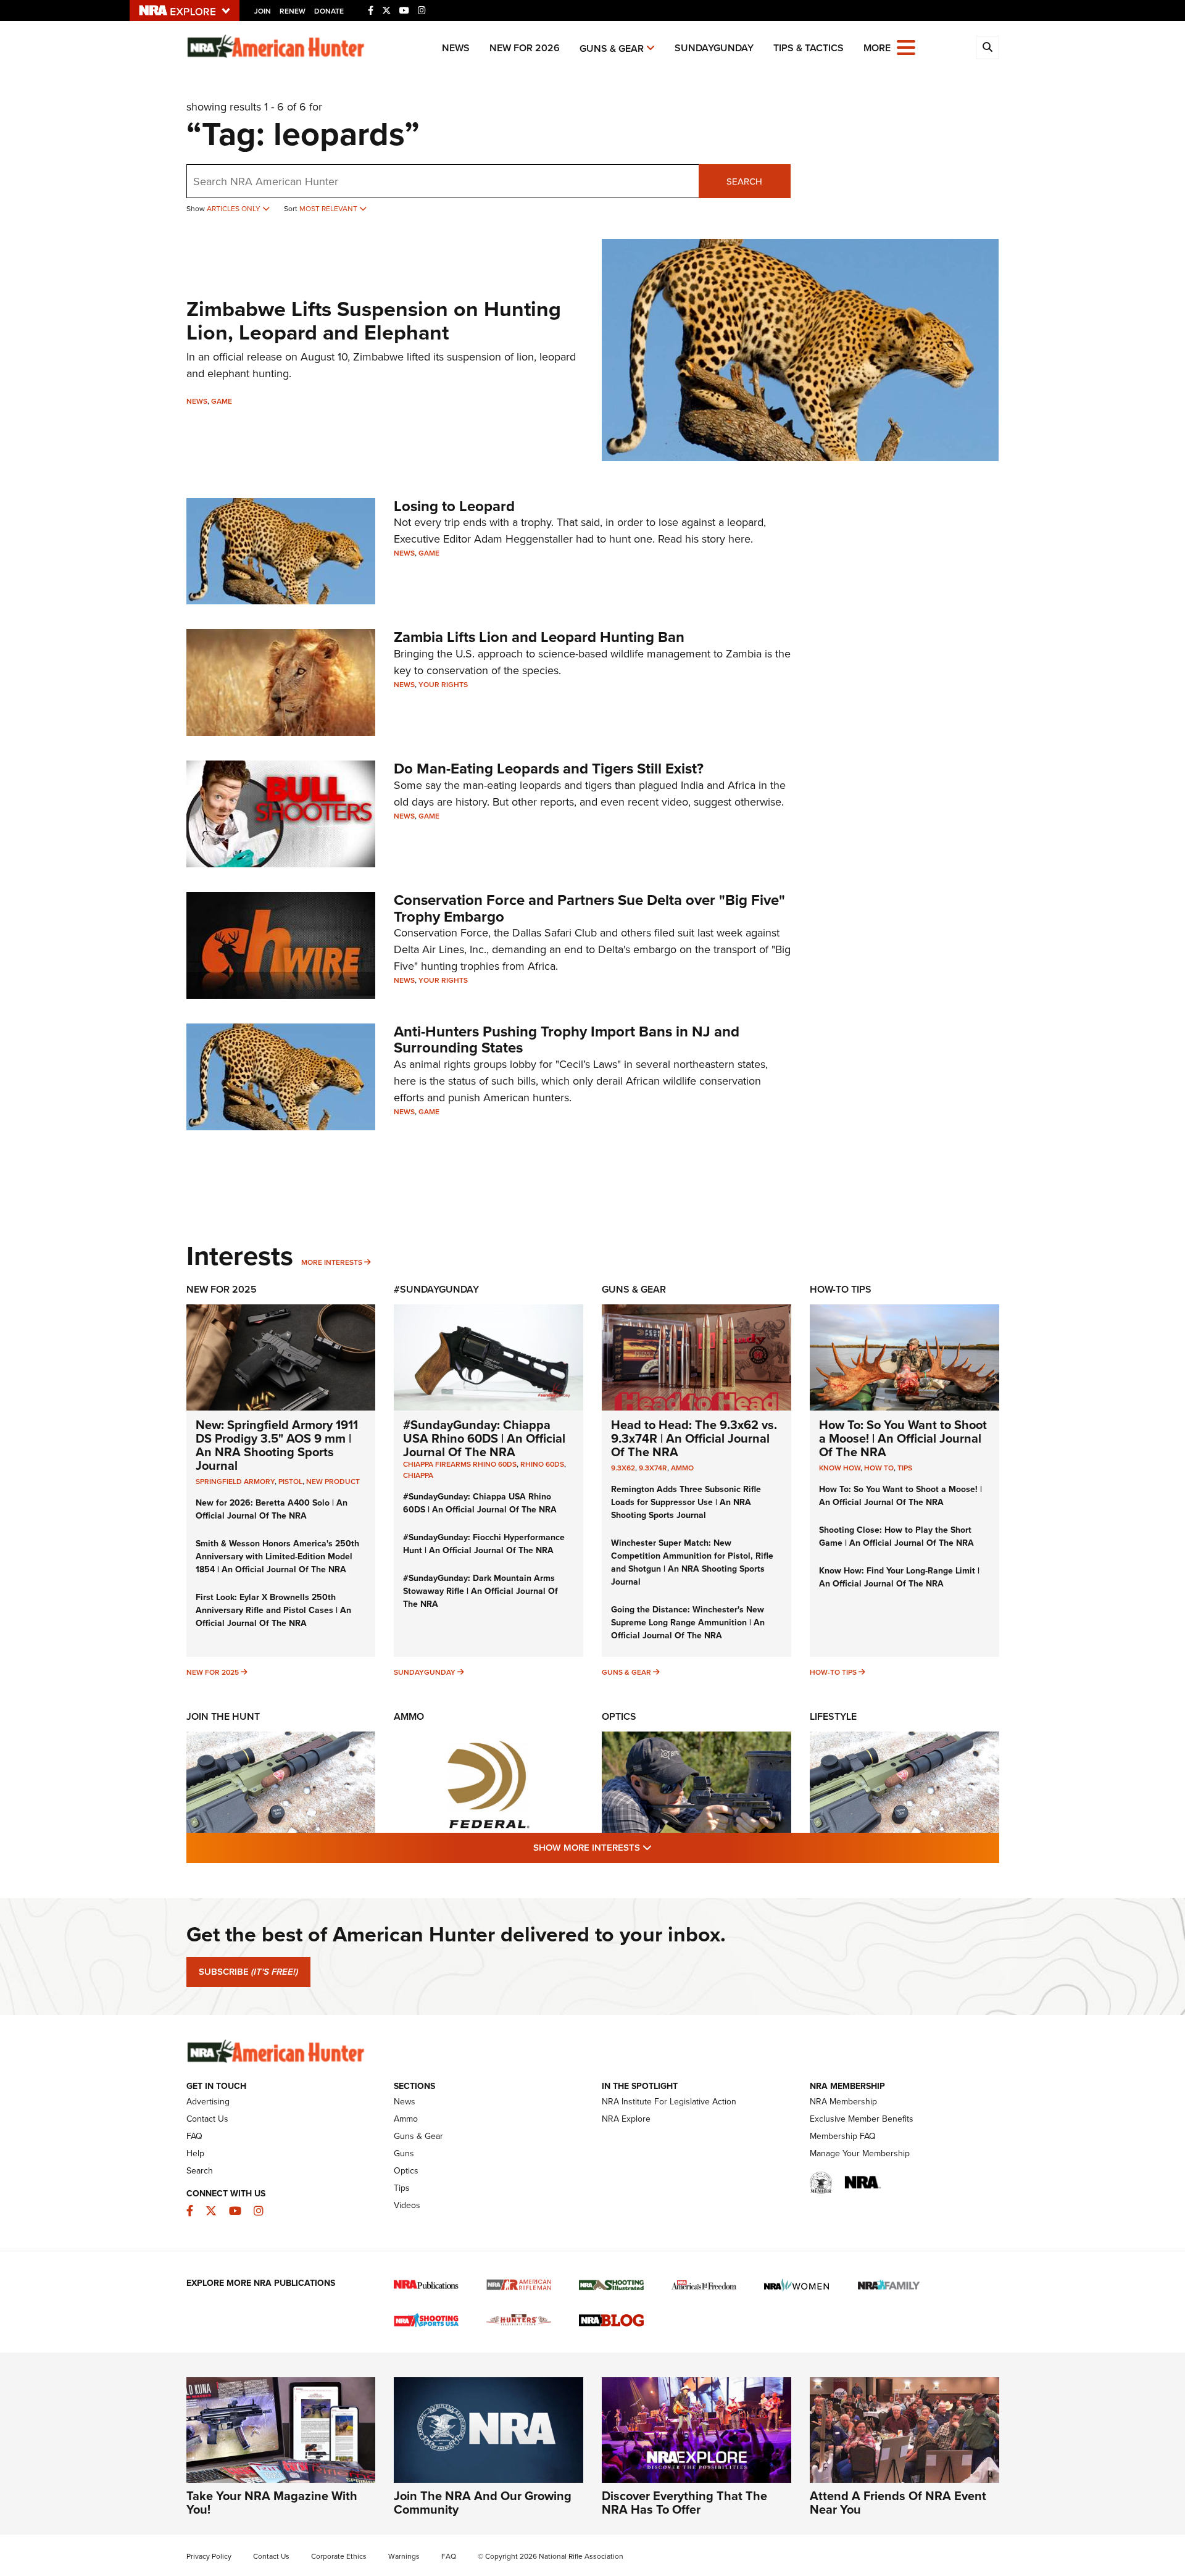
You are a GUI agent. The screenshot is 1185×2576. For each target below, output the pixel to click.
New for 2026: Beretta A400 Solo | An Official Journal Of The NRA (272, 1509)
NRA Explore (626, 2119)
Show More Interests (659, 1847)
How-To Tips (841, 1289)
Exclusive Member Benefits (862, 2119)
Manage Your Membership (860, 2153)
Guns (404, 2153)
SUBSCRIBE (248, 1972)
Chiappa (418, 1475)
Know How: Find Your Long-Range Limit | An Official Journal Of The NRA (899, 1577)
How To (879, 1468)
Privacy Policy (209, 2556)
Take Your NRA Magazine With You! (272, 2503)
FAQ (194, 2136)
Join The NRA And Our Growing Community (483, 2503)
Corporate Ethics (339, 2556)
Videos (407, 2205)
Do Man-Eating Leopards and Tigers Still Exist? (549, 769)
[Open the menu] (906, 47)
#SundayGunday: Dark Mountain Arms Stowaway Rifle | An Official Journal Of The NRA (480, 1591)
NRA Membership (843, 2102)
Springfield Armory (235, 1482)
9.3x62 (623, 1468)
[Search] (987, 48)
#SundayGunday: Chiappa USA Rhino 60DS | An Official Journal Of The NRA (484, 1438)
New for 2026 (525, 48)
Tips (905, 1468)
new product (333, 1482)
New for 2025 (213, 1672)
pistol (290, 1482)
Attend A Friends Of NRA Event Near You (898, 2503)
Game (222, 401)
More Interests (332, 1262)
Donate (329, 11)
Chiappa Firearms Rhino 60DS (460, 1464)
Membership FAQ (843, 2136)
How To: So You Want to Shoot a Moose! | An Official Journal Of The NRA (903, 1438)
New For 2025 (222, 1289)
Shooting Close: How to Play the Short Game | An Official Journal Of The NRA (896, 1536)
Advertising (208, 2102)
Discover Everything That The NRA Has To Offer (684, 2503)
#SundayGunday (436, 1289)
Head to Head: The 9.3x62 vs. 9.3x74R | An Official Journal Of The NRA (694, 1438)
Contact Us (207, 2119)
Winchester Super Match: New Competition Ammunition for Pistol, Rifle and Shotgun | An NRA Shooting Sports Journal (692, 1562)
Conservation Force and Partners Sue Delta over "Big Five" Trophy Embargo (589, 908)
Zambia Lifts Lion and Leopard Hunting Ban (539, 637)
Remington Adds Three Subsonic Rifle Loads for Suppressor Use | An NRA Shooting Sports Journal (686, 1502)
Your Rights (443, 685)
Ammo (682, 1468)
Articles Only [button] (235, 209)
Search (744, 181)
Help (195, 2153)
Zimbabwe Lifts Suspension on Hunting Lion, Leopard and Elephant (374, 320)
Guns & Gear (612, 48)
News (456, 48)
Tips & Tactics (809, 48)
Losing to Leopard (454, 506)
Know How (840, 1468)
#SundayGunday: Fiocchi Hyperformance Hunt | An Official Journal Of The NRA (484, 1544)
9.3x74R (653, 1468)
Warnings (404, 2556)
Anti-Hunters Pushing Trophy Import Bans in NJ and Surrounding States (567, 1040)
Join (263, 11)
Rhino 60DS (542, 1464)
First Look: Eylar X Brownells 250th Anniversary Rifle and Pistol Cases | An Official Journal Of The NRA (273, 1610)
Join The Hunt (223, 1716)
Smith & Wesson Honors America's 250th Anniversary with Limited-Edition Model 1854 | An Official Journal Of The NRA (277, 1557)
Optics (619, 1716)
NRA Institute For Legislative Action (669, 2102)
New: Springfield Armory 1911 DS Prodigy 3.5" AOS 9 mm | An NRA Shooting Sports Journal (277, 1445)
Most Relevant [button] (329, 209)
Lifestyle (833, 1716)
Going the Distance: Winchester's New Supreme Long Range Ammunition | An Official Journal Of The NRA (688, 1623)
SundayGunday (714, 48)
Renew (293, 11)
